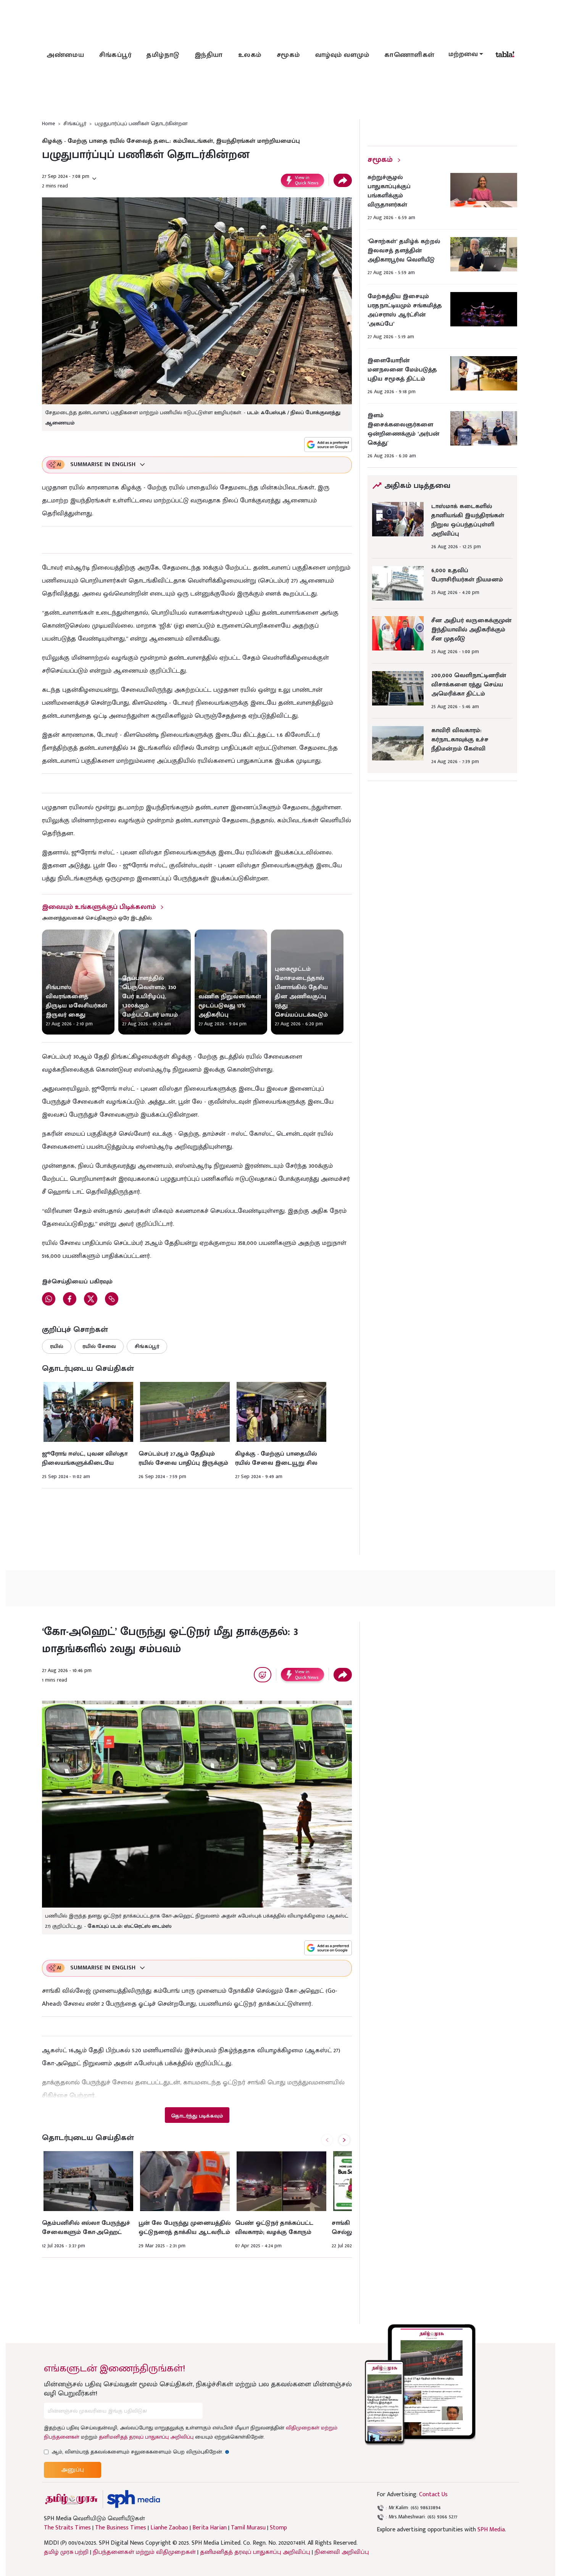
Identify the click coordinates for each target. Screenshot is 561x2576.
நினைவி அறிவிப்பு (342, 2552)
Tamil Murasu (248, 2528)
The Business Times (121, 2528)
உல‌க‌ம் (250, 55)
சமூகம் (288, 55)
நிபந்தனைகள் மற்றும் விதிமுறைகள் (144, 2552)
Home (48, 123)
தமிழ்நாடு (163, 55)
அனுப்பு (73, 2470)
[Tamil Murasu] (71, 2499)
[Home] (133, 2499)
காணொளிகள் (409, 55)
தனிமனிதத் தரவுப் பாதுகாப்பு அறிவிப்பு (146, 2437)
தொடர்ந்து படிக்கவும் (197, 2116)
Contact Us (433, 2494)
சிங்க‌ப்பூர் (115, 55)
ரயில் (57, 1346)
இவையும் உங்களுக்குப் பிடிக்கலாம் (99, 907)
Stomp (278, 2528)
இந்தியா (209, 55)
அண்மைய (65, 55)
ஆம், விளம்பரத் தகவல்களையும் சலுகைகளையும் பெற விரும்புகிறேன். (140, 2452)
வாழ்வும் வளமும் (342, 55)
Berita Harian (210, 2528)
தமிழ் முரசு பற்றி (66, 2552)
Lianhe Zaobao (169, 2528)
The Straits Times (67, 2528)
